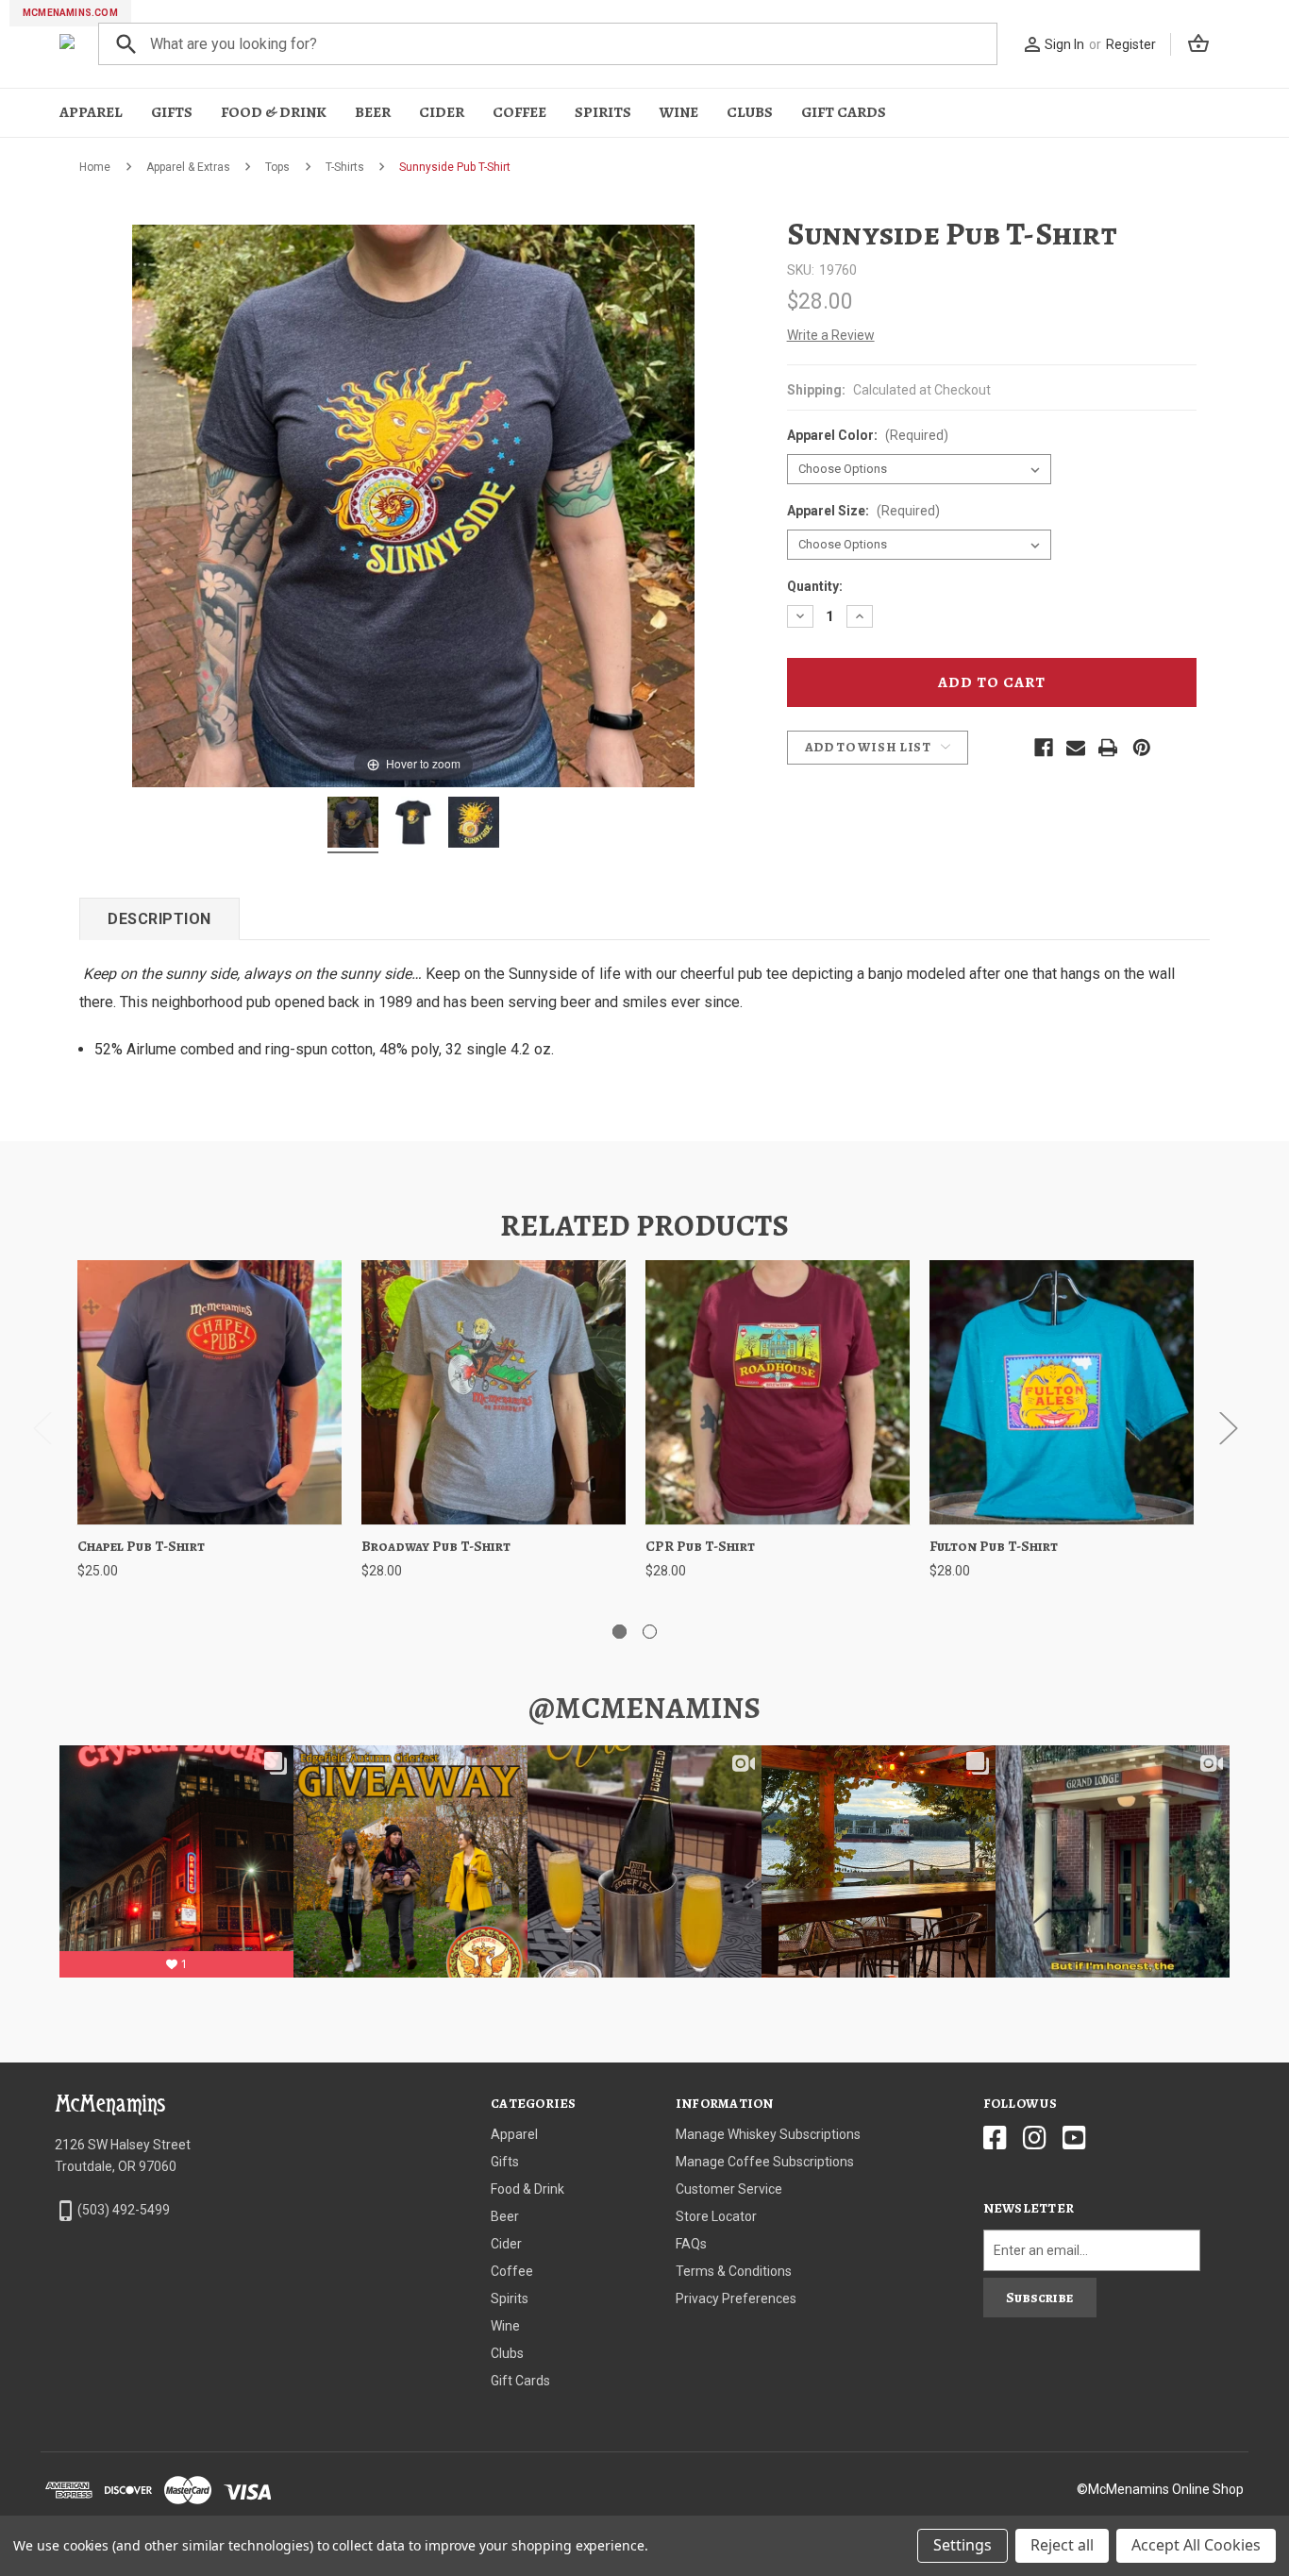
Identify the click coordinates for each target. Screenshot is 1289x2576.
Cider (442, 112)
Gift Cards (844, 112)
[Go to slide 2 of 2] (650, 1632)
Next (1228, 1427)
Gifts (172, 112)
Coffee (519, 112)
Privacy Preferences (736, 2298)
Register (1131, 44)
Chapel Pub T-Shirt (141, 1546)
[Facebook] (1044, 748)
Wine (679, 112)
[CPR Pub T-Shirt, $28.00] (778, 1392)
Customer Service (729, 2189)
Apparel (91, 112)
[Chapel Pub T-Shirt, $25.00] (209, 1392)
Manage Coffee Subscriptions (765, 2162)
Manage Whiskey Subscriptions (768, 2134)
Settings (963, 2545)
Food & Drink (274, 112)
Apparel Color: (868, 435)
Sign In (1064, 44)
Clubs (750, 112)
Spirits (603, 112)
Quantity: (815, 586)
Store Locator (716, 2216)
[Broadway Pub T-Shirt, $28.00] (494, 1392)
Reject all (1062, 2545)
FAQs (691, 2244)
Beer (373, 112)
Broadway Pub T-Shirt (436, 1546)
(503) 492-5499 (124, 2210)
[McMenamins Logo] (67, 44)
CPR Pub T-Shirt (700, 1546)
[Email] (1076, 748)
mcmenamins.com (70, 13)
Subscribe (1039, 2298)
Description (159, 919)
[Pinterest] (1142, 748)
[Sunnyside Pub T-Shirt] (353, 825)
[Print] (1108, 748)
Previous (42, 1427)
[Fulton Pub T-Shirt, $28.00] (1062, 1392)
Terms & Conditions (734, 2271)
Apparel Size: (863, 511)
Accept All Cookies (1196, 2545)
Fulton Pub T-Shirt (994, 1546)
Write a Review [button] (831, 335)
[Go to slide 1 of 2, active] (619, 1632)
